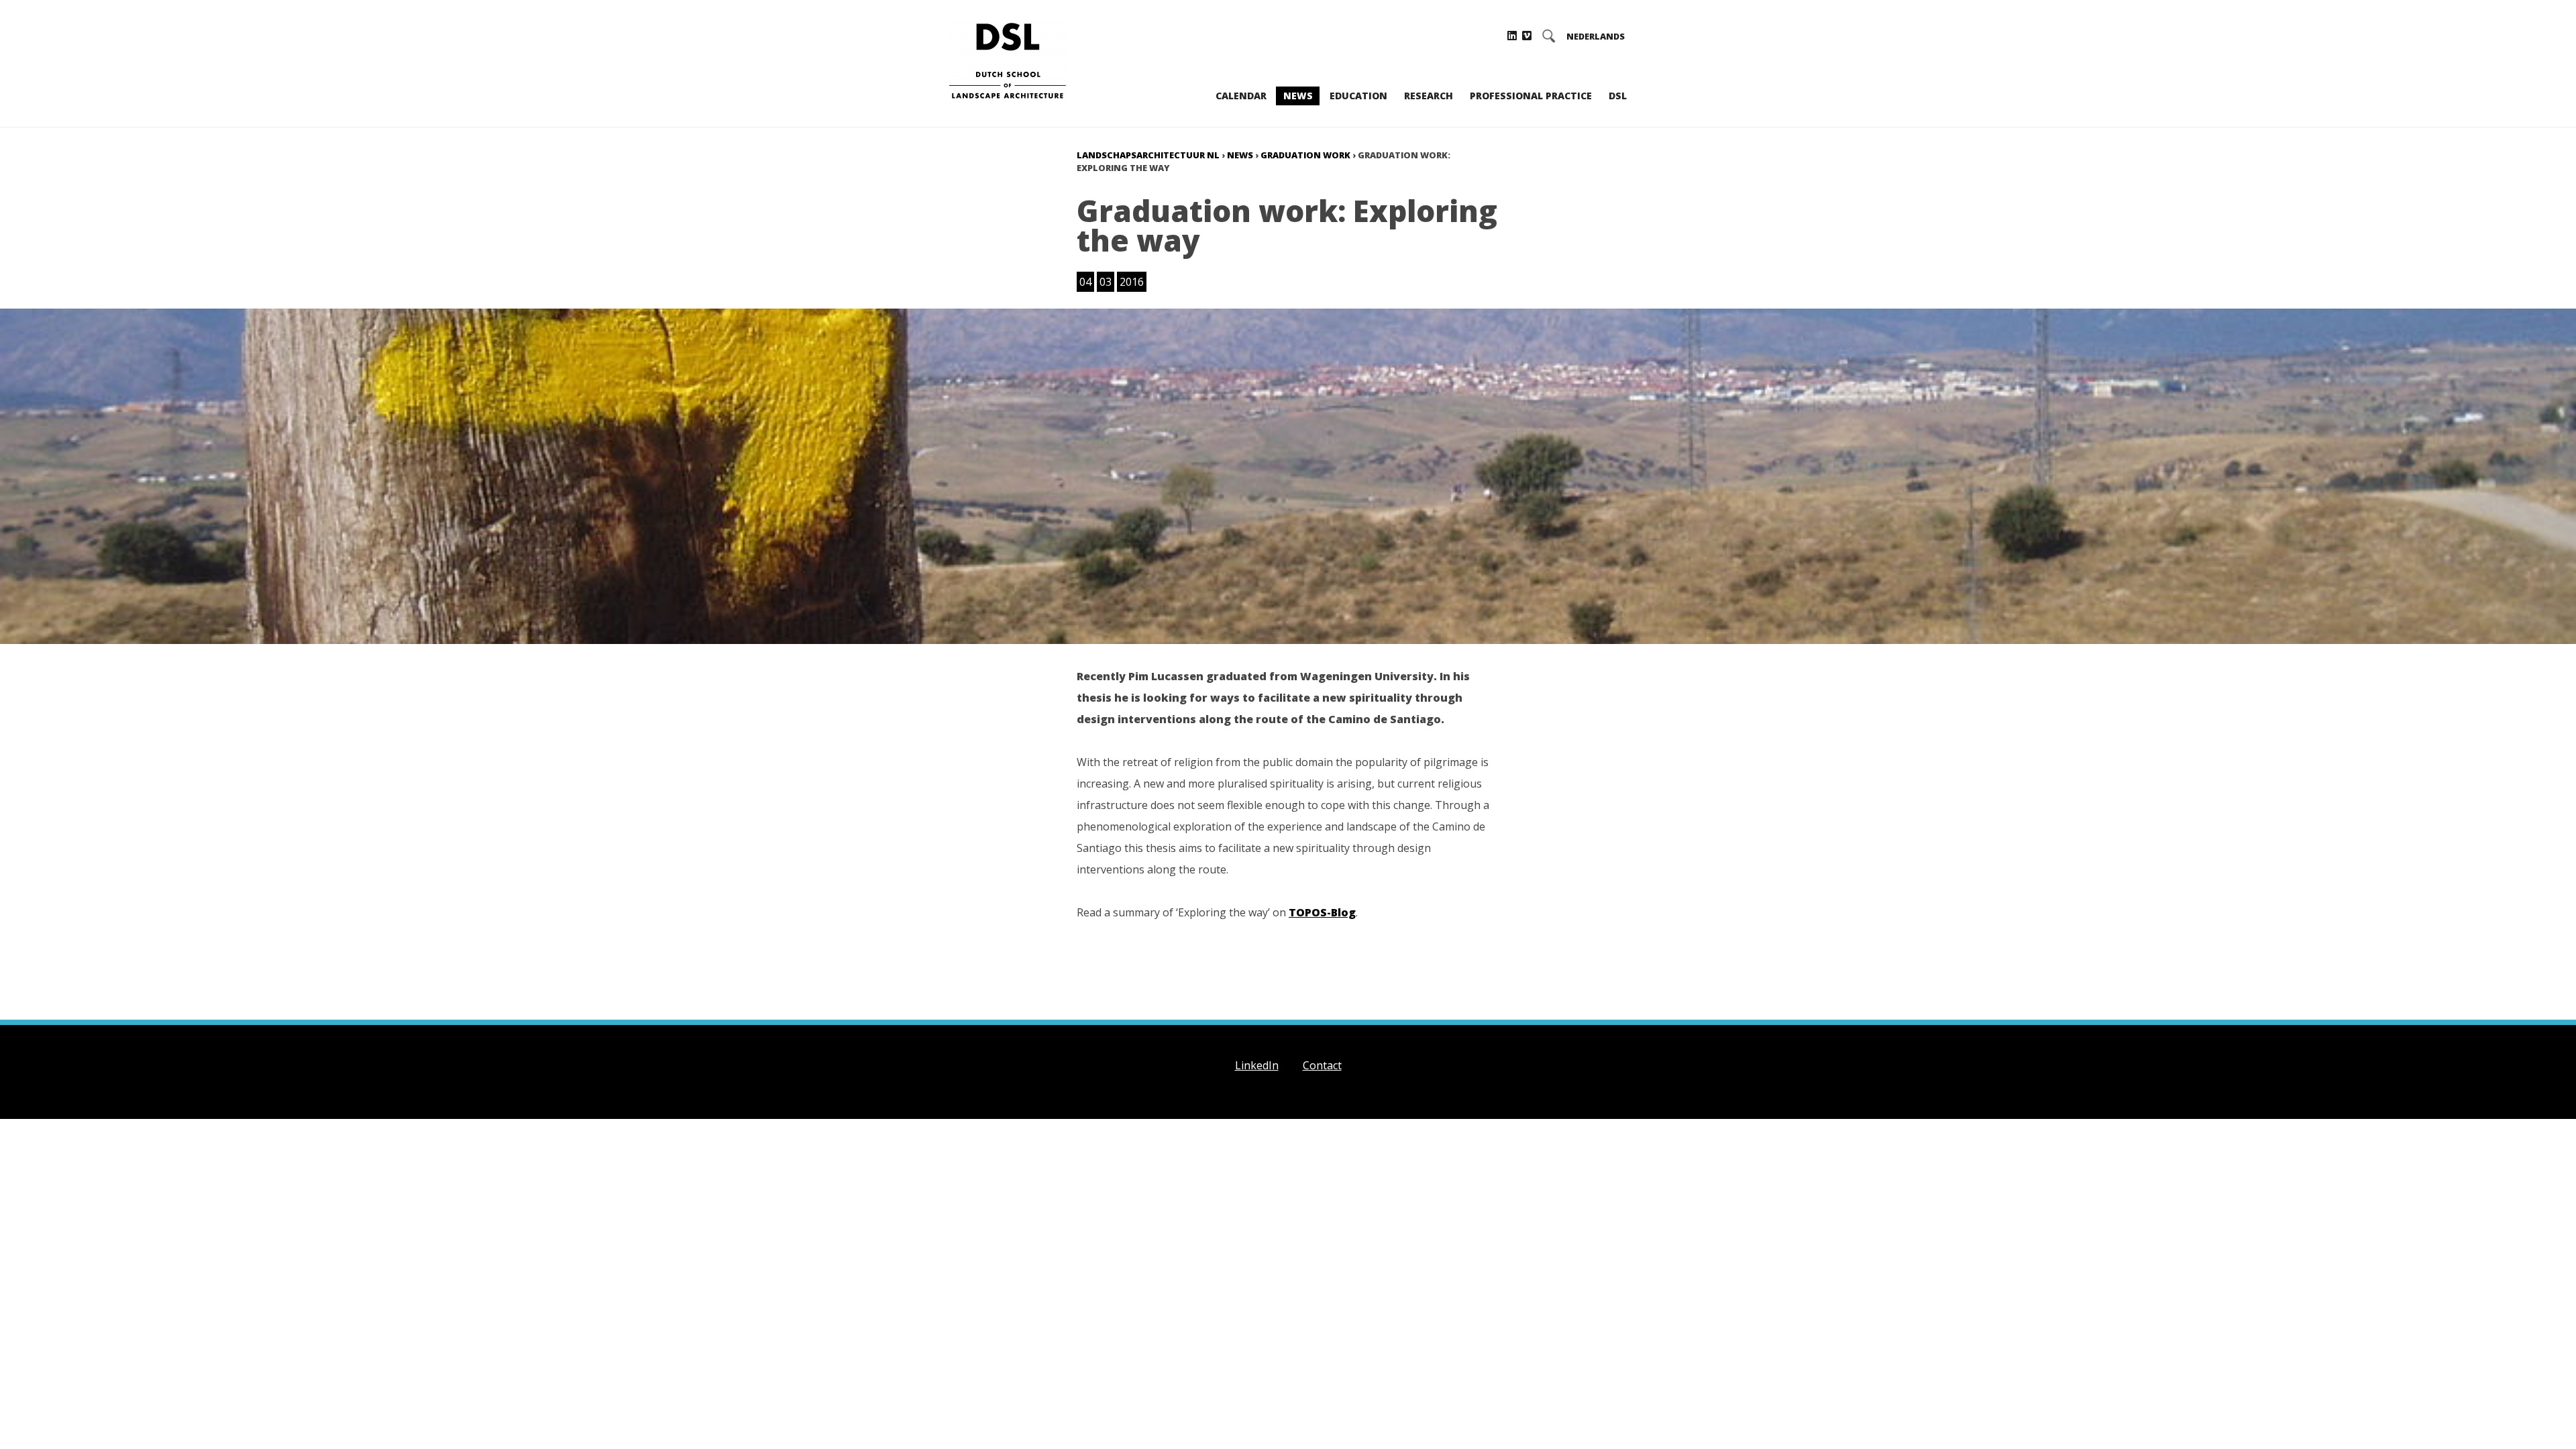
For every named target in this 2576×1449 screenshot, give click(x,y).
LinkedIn (1257, 1065)
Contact (1322, 1065)
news (1240, 155)
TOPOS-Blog (1322, 912)
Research (1429, 96)
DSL (1618, 96)
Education (1358, 96)
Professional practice (1531, 96)
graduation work (1305, 155)
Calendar (1241, 96)
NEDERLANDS (1596, 37)
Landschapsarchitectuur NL (1148, 155)
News (1298, 96)
